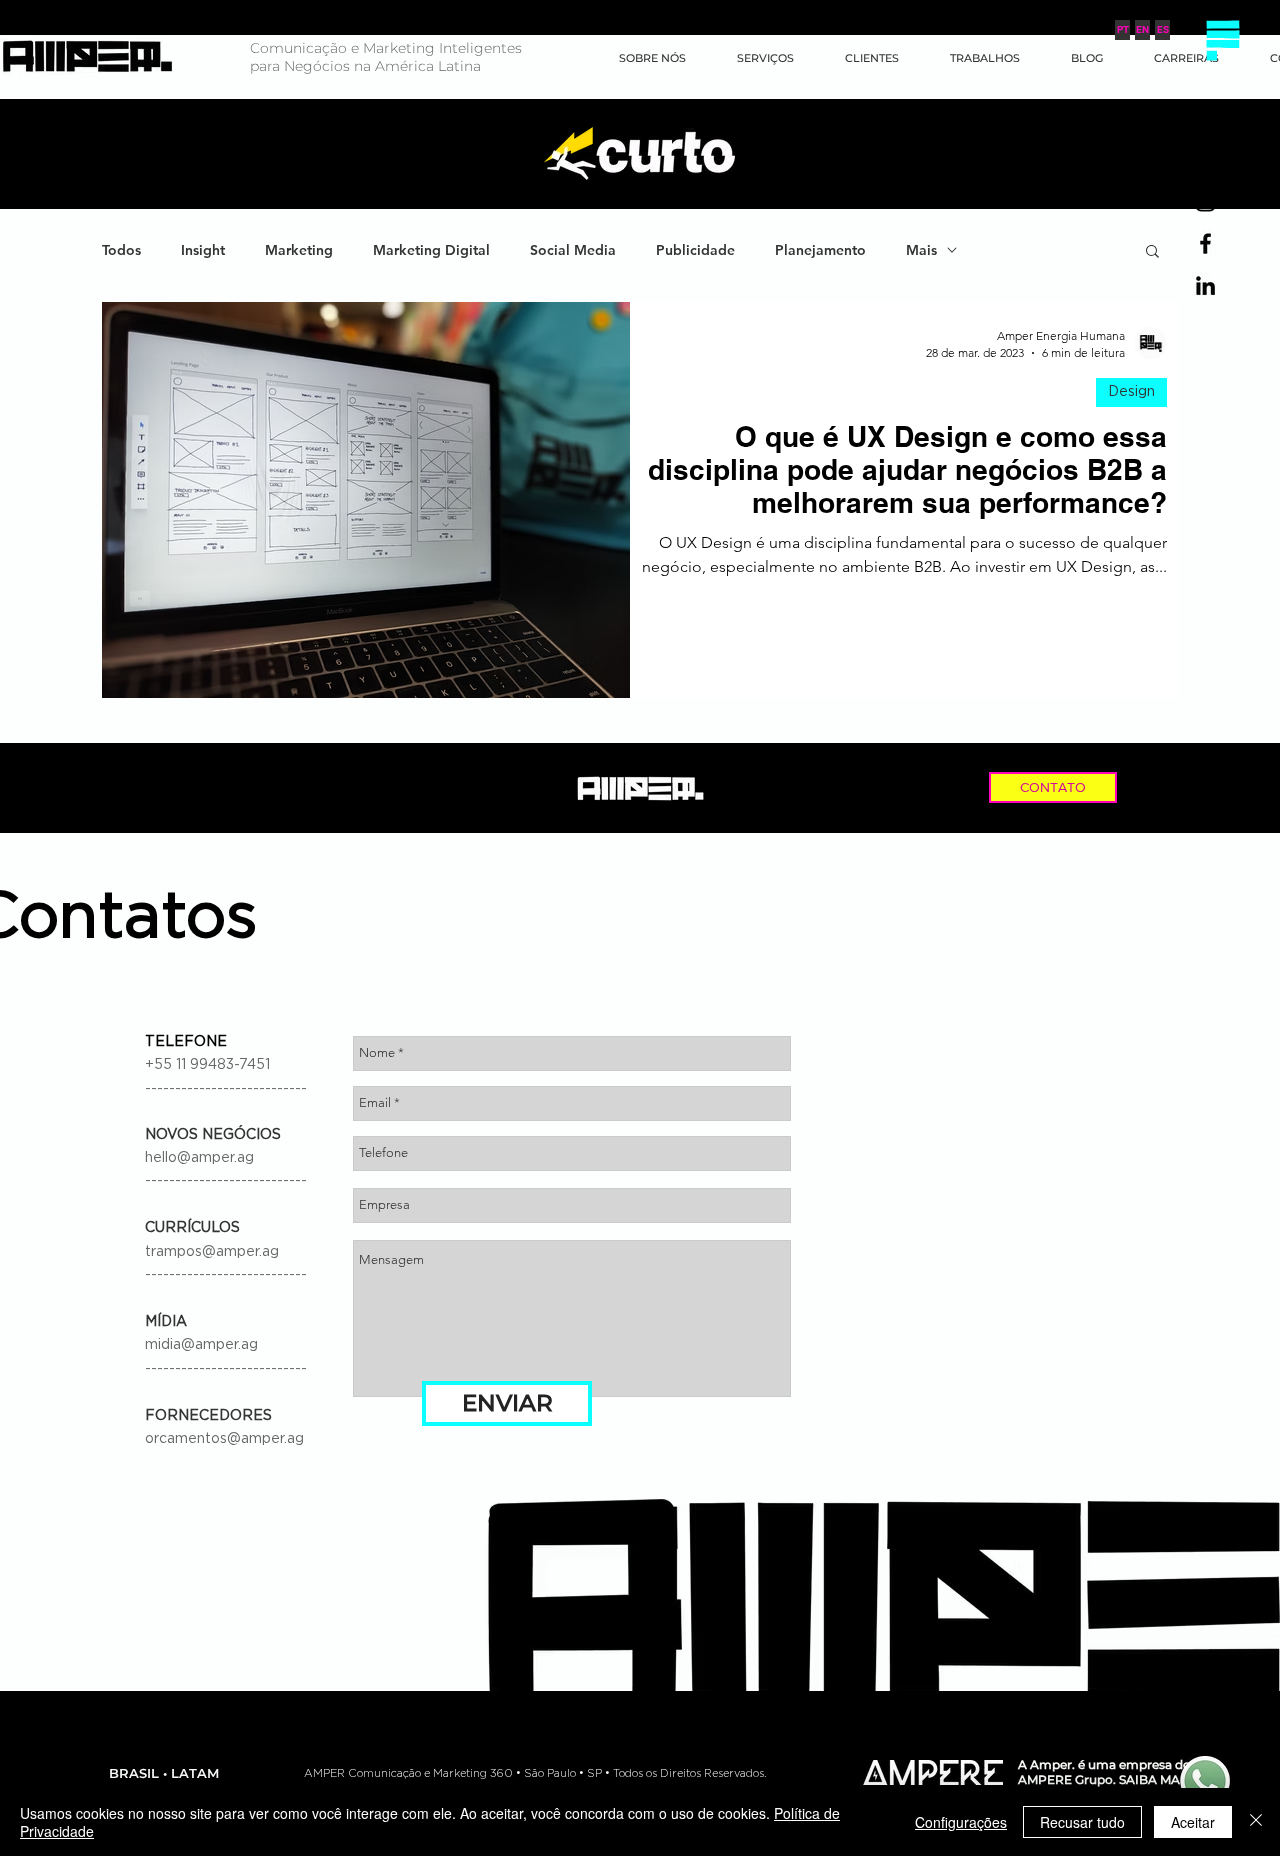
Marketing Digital (431, 250)
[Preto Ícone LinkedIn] (1205, 285)
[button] (1222, 40)
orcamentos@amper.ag (224, 1439)
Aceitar (1193, 1822)
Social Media (573, 250)
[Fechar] (1256, 1822)
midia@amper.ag (201, 1345)
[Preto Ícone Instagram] (1205, 201)
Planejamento (820, 250)
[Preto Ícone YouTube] (1205, 159)
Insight (203, 250)
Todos (121, 250)
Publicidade (695, 250)
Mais (921, 250)
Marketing (299, 250)
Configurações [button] (961, 1822)
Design (1131, 392)
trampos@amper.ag (212, 1252)
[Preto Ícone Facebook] (1205, 243)
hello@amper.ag (199, 1158)
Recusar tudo (1082, 1822)
